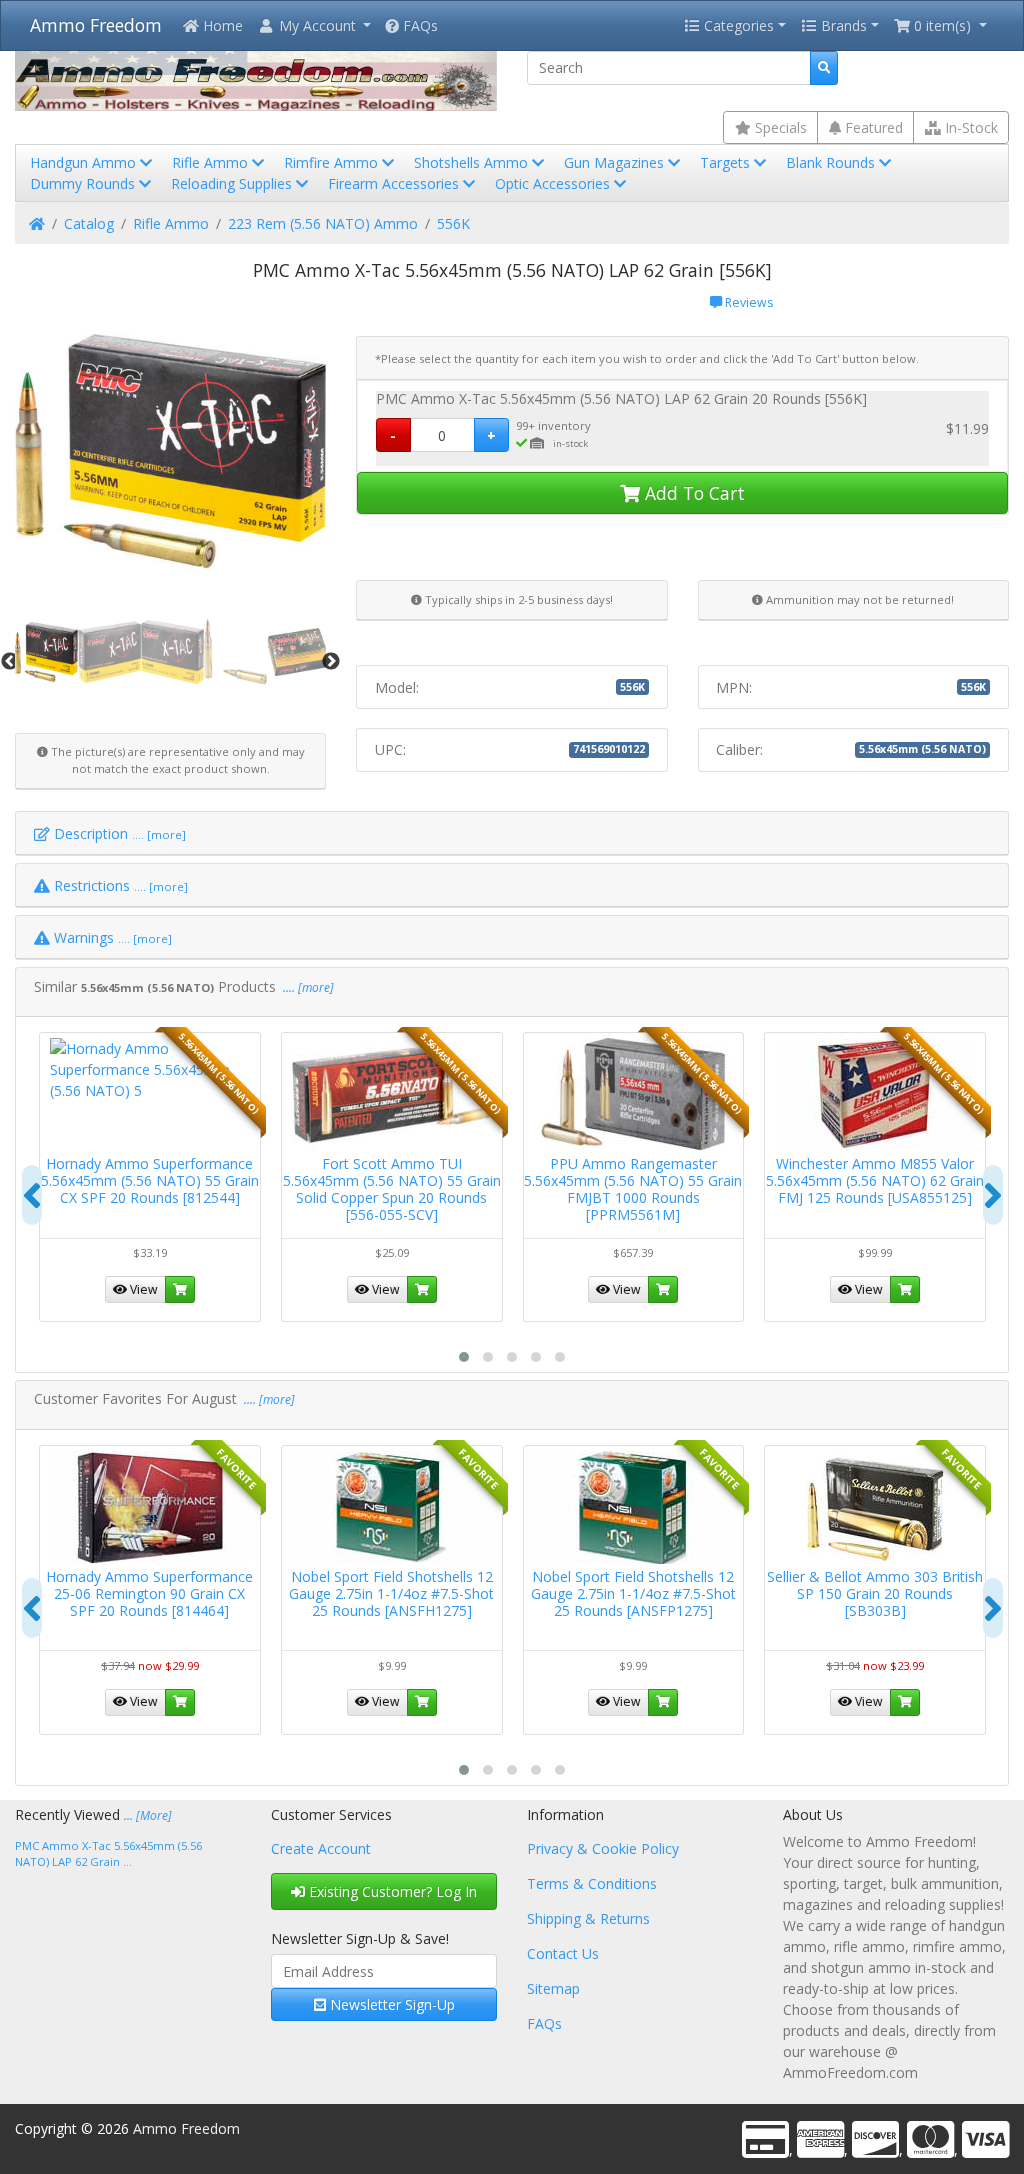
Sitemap (553, 1988)
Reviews (747, 302)
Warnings (111, 937)
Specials (779, 127)
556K (453, 223)
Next (331, 662)
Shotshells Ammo (473, 162)
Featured (872, 127)
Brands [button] (842, 25)
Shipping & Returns (588, 1918)
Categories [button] (737, 25)
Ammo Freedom (96, 25)
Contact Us (563, 1953)
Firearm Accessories (395, 183)
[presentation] (32, 1195)
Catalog (89, 223)
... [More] (148, 1815)
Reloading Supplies (233, 183)
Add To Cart (692, 493)
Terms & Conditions (592, 1883)
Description (118, 833)
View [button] (142, 1289)
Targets (727, 162)
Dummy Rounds (84, 183)
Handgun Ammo (85, 162)
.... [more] (307, 987)
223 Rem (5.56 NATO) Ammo (323, 223)
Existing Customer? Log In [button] (391, 1891)
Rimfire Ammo (333, 162)
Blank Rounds (832, 162)
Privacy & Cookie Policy (603, 1848)
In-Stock (969, 127)
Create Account (321, 1848)
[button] (314, 25)
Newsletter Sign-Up (390, 2004)
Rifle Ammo (212, 162)
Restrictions (119, 885)
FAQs (418, 25)
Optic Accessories (554, 183)
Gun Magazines (616, 162)
